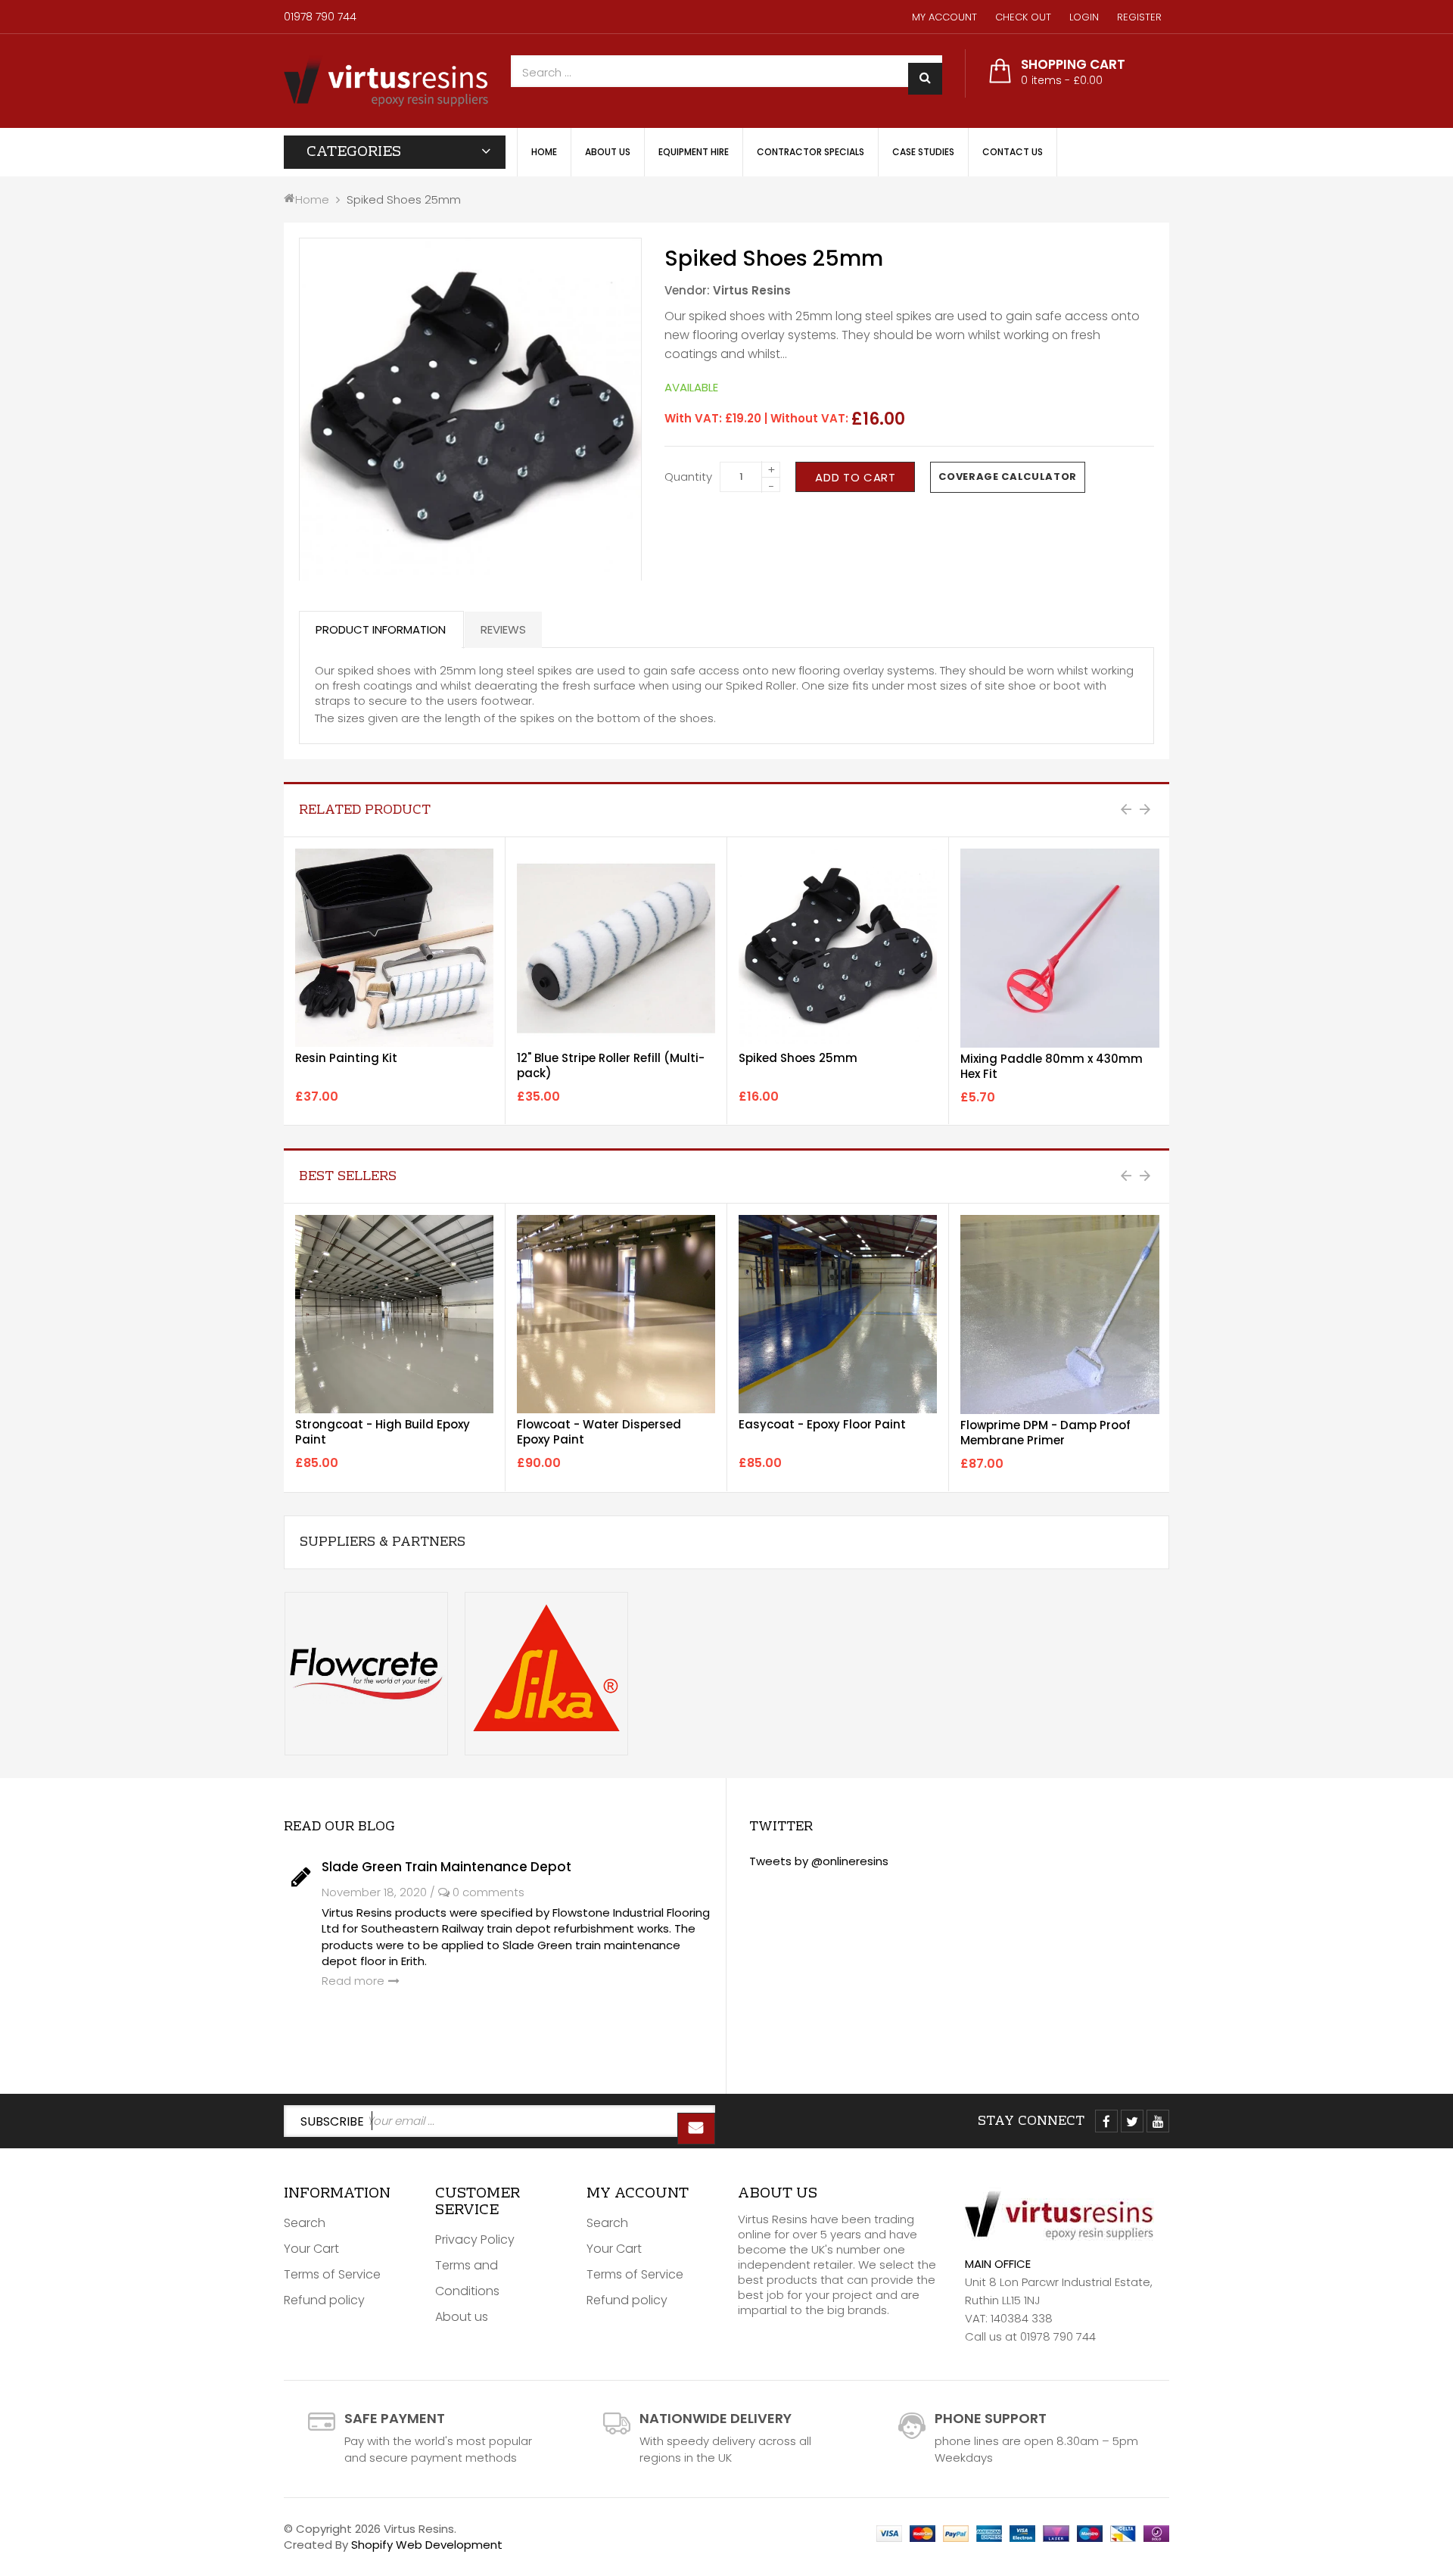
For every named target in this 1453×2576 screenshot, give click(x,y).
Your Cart (311, 2249)
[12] (616, 948)
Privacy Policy (475, 2240)
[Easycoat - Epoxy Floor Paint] (838, 1314)
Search (305, 2223)
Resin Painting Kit (346, 1058)
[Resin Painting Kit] (394, 948)
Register (1139, 17)
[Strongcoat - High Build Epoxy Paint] (394, 1314)
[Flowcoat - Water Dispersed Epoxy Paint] (616, 1314)
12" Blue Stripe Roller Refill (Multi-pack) (611, 1065)
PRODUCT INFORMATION (381, 629)
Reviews (503, 629)
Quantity (688, 477)
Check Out (1023, 17)
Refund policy (324, 2300)
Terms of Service (332, 2274)
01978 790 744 (320, 17)
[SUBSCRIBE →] (696, 2129)
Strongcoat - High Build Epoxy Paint (383, 1432)
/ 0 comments (477, 1892)
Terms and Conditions (467, 2278)
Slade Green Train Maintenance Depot (446, 1867)
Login (1084, 17)
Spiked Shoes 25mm (798, 1058)
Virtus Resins (752, 290)
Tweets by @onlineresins (819, 1861)
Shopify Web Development (427, 2545)
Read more (353, 1981)
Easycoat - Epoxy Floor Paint (822, 1424)
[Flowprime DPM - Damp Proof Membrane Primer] (1060, 1314)
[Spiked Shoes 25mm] (838, 948)
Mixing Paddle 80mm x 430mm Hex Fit (1052, 1066)
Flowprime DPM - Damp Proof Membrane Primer (1045, 1433)
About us (462, 2317)
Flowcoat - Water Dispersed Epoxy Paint (599, 1432)
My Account (944, 17)
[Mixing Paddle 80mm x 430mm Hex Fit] (1060, 948)
